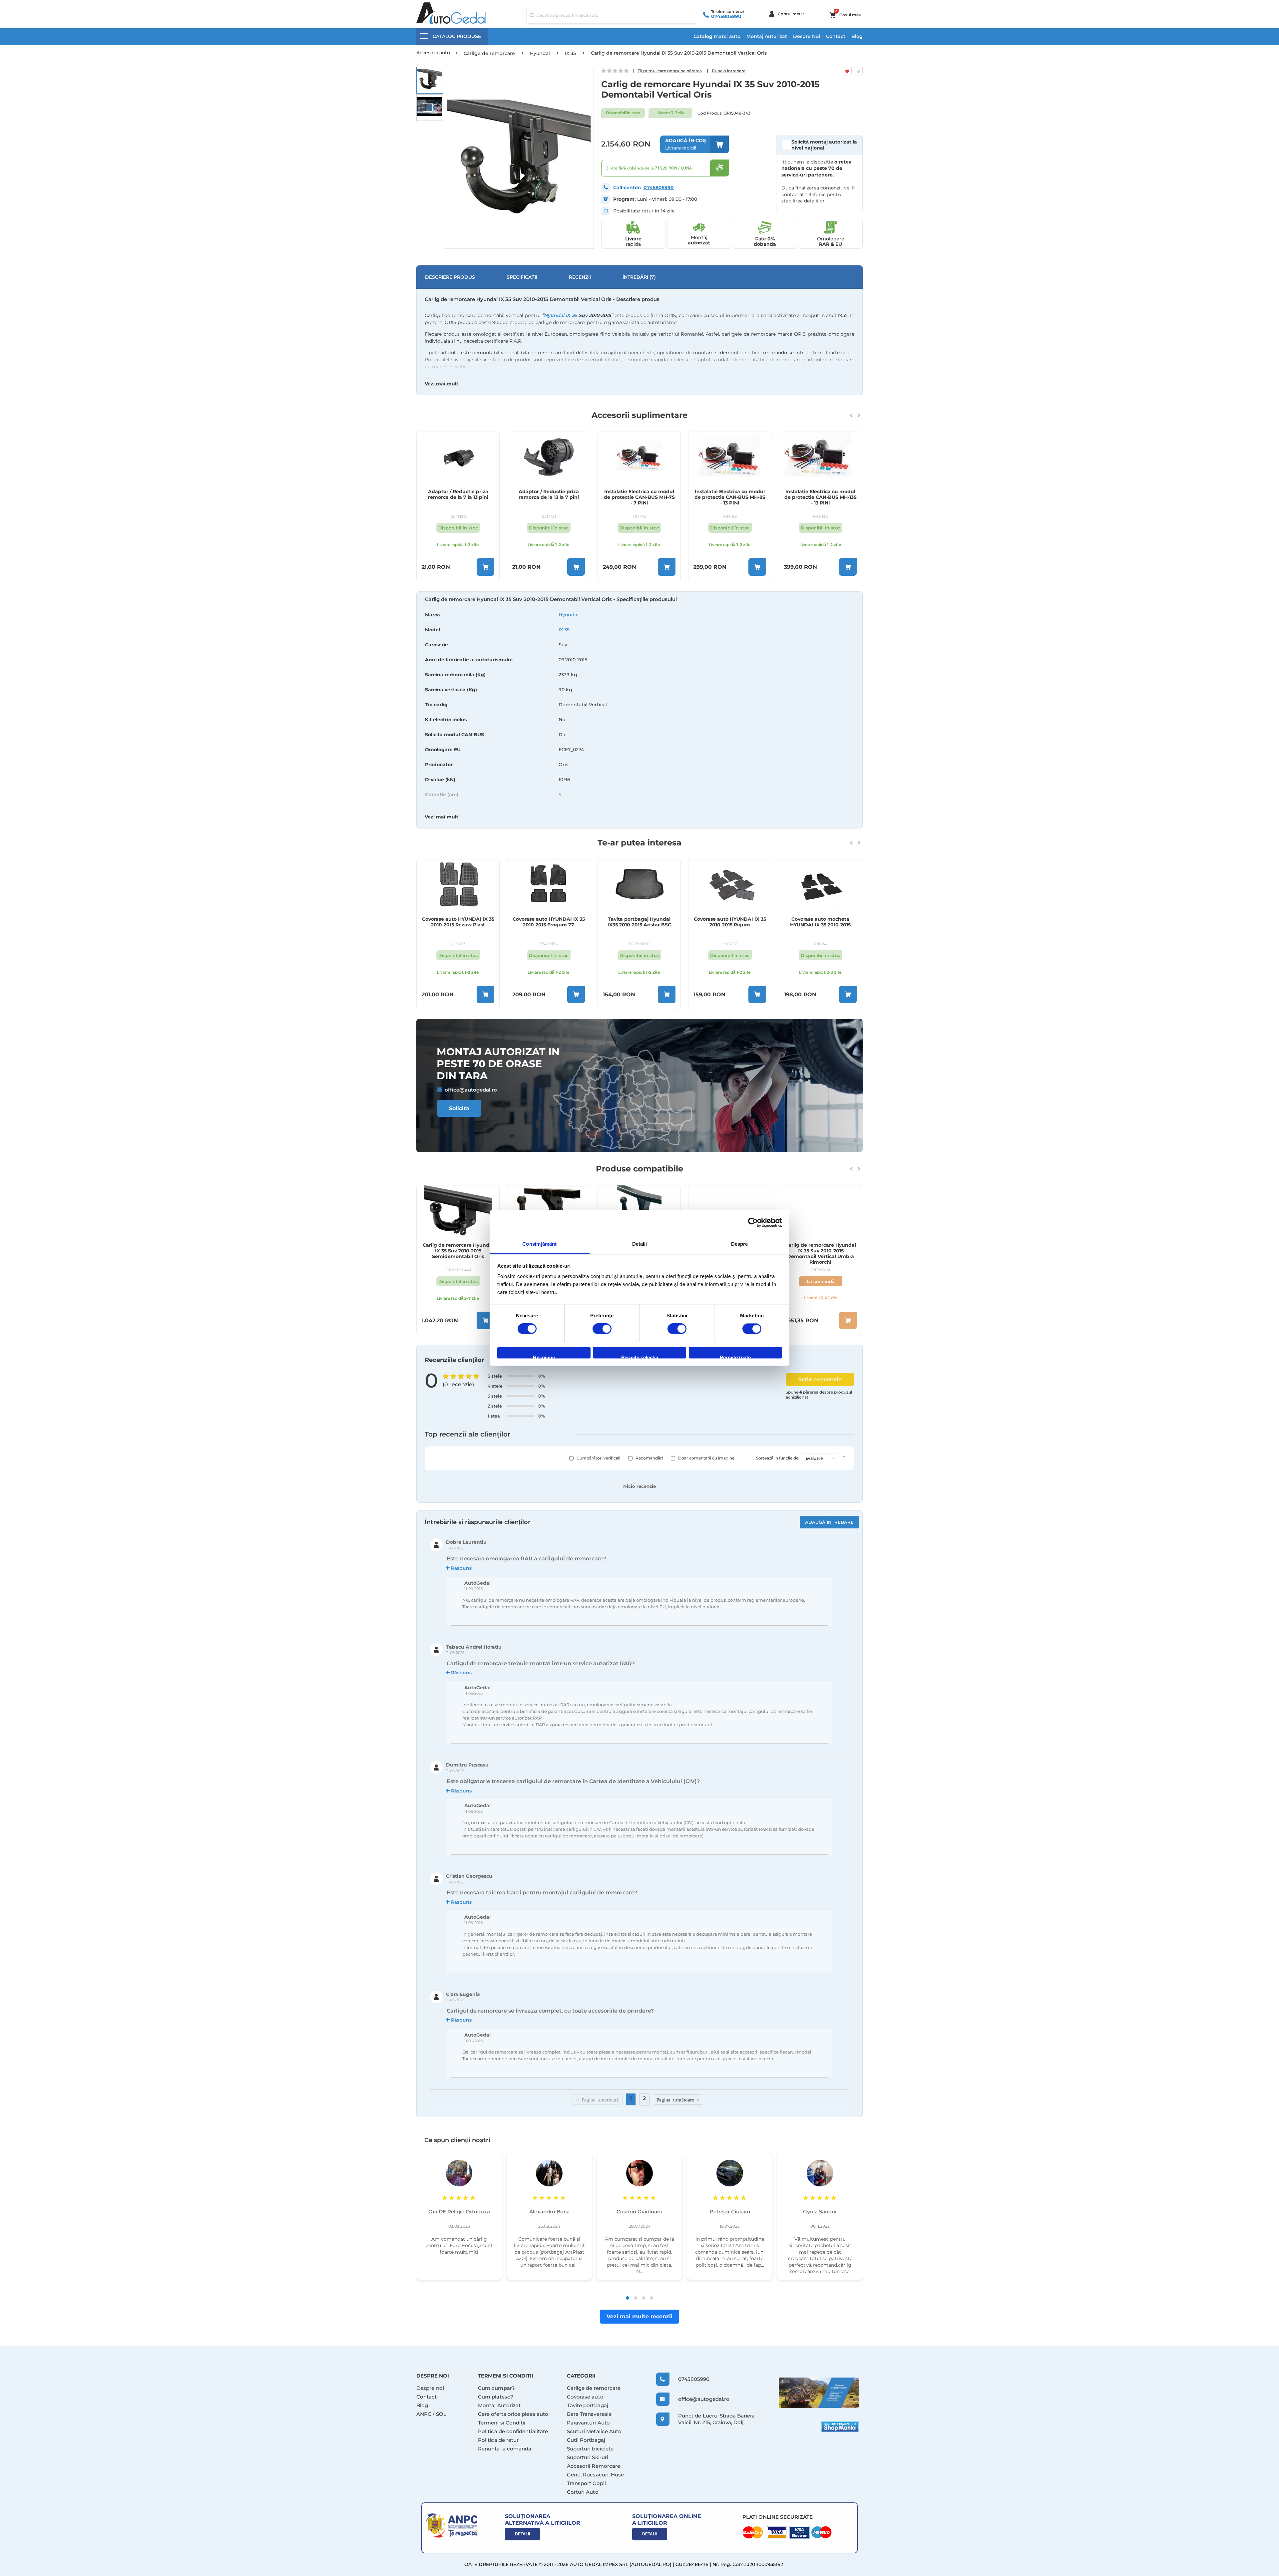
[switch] (602, 1330)
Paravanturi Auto (588, 2423)
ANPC (424, 2414)
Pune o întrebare (729, 71)
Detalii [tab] (640, 1244)
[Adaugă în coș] (485, 567)
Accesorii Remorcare (594, 2466)
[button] (430, 80)
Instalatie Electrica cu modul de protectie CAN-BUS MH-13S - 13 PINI (730, 497)
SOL (441, 2414)
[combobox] (611, 15)
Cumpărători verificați (598, 1458)
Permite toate (735, 1356)
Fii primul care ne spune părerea (670, 71)
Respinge (544, 1356)
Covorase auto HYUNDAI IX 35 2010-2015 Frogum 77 (549, 922)
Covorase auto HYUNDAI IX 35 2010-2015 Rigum (730, 922)
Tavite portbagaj (588, 2405)
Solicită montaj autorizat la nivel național (824, 145)
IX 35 (564, 630)
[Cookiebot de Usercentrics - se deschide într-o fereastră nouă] (753, 1222)
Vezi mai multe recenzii (639, 2316)
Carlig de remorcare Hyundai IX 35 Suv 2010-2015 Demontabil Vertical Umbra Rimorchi (821, 1253)
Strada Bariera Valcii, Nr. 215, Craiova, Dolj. (716, 2419)
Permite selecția (640, 1356)
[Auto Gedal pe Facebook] (819, 2393)
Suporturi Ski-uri (588, 2457)
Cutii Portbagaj (586, 2440)
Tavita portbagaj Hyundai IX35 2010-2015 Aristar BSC (639, 922)
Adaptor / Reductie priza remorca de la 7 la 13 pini (821, 494)
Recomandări (649, 1458)
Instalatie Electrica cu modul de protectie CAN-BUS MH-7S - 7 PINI (549, 497)
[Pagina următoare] (678, 2099)
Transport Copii (586, 2483)
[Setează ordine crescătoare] (844, 1458)
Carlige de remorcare (594, 2388)
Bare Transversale (589, 2414)
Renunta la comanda (505, 2449)
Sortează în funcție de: (778, 1458)
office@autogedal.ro (471, 1090)
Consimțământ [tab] (539, 1244)
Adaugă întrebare (829, 1522)
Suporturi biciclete (590, 2449)
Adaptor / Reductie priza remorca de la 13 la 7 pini (458, 494)
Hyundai (569, 615)
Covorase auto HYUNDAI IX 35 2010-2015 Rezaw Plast (458, 922)
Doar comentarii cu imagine (706, 1458)
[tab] (639, 711)
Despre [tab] (740, 1244)
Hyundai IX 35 (561, 315)
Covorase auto (585, 2397)
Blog (857, 36)
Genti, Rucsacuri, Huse (596, 2475)
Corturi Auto (583, 2492)
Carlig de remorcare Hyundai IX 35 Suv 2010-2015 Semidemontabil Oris (458, 1251)
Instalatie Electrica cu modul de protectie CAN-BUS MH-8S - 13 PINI (639, 497)
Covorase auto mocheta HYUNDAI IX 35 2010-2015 (820, 922)
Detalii (522, 2534)
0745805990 (726, 16)
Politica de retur (498, 2440)
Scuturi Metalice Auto (594, 2431)
